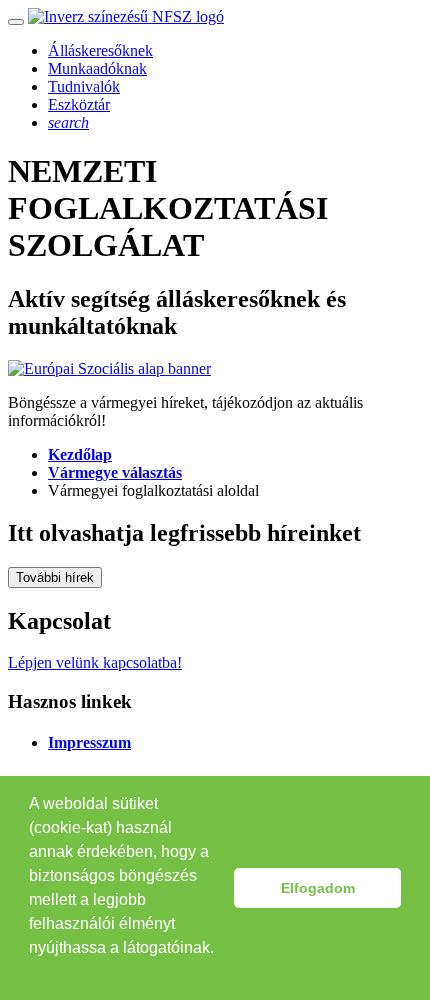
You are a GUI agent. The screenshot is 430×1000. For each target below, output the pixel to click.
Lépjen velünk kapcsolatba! (95, 662)
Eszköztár (79, 104)
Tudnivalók (84, 86)
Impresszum (89, 742)
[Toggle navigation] (16, 22)
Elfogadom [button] (318, 888)
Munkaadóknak (97, 68)
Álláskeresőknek (100, 50)
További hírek (55, 577)
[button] (32, 974)
